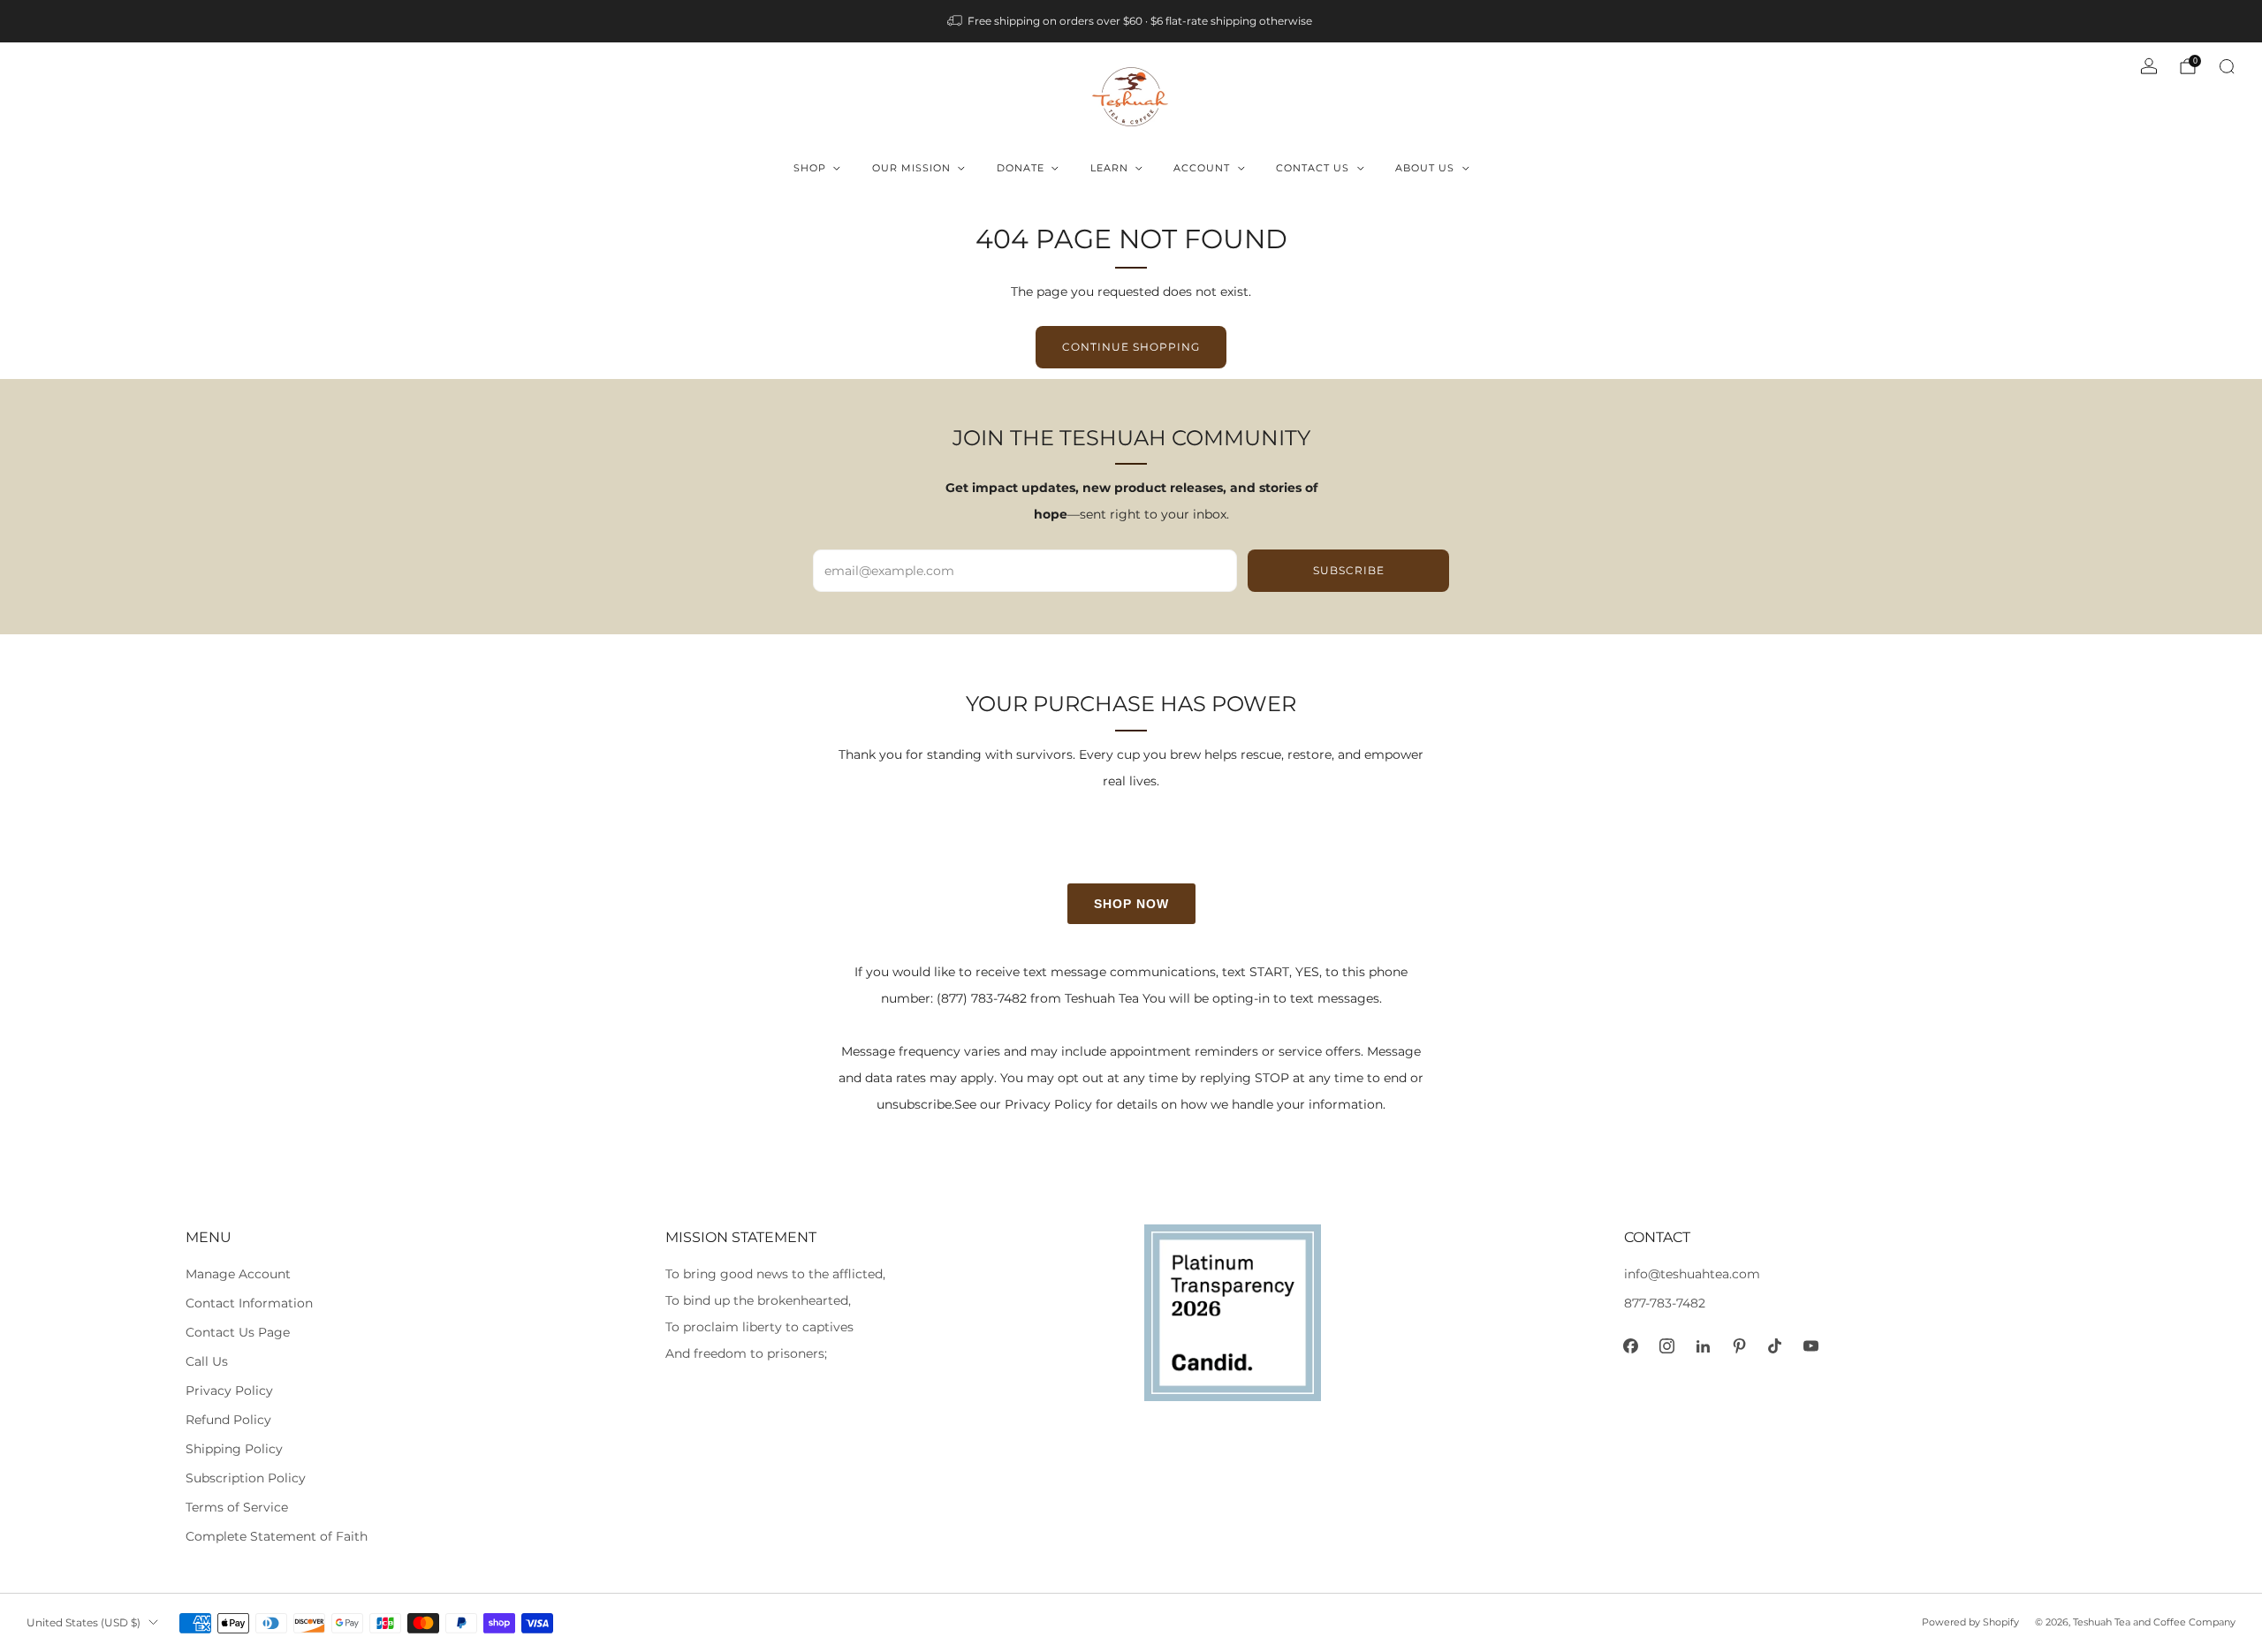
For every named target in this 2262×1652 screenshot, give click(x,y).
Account (1202, 168)
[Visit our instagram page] (1667, 1346)
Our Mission (911, 168)
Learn (1109, 168)
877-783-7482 (1665, 1303)
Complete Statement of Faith (277, 1536)
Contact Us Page (238, 1332)
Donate (1021, 168)
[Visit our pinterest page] (1739, 1346)
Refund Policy (228, 1420)
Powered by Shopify (1970, 1622)
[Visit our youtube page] (1811, 1346)
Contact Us (1313, 168)
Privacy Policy (229, 1391)
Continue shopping (1131, 347)
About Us (1425, 168)
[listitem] (1131, 21)
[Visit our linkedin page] (1703, 1346)
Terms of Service (237, 1507)
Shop (810, 168)
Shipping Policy (234, 1449)
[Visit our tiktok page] (1775, 1346)
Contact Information (249, 1303)
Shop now (1131, 904)
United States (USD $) (83, 1622)
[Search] (2227, 66)
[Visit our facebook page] (1631, 1346)
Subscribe (1349, 570)
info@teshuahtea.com (1692, 1274)
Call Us (207, 1361)
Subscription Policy (246, 1478)
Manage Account (238, 1274)
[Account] (2149, 66)
